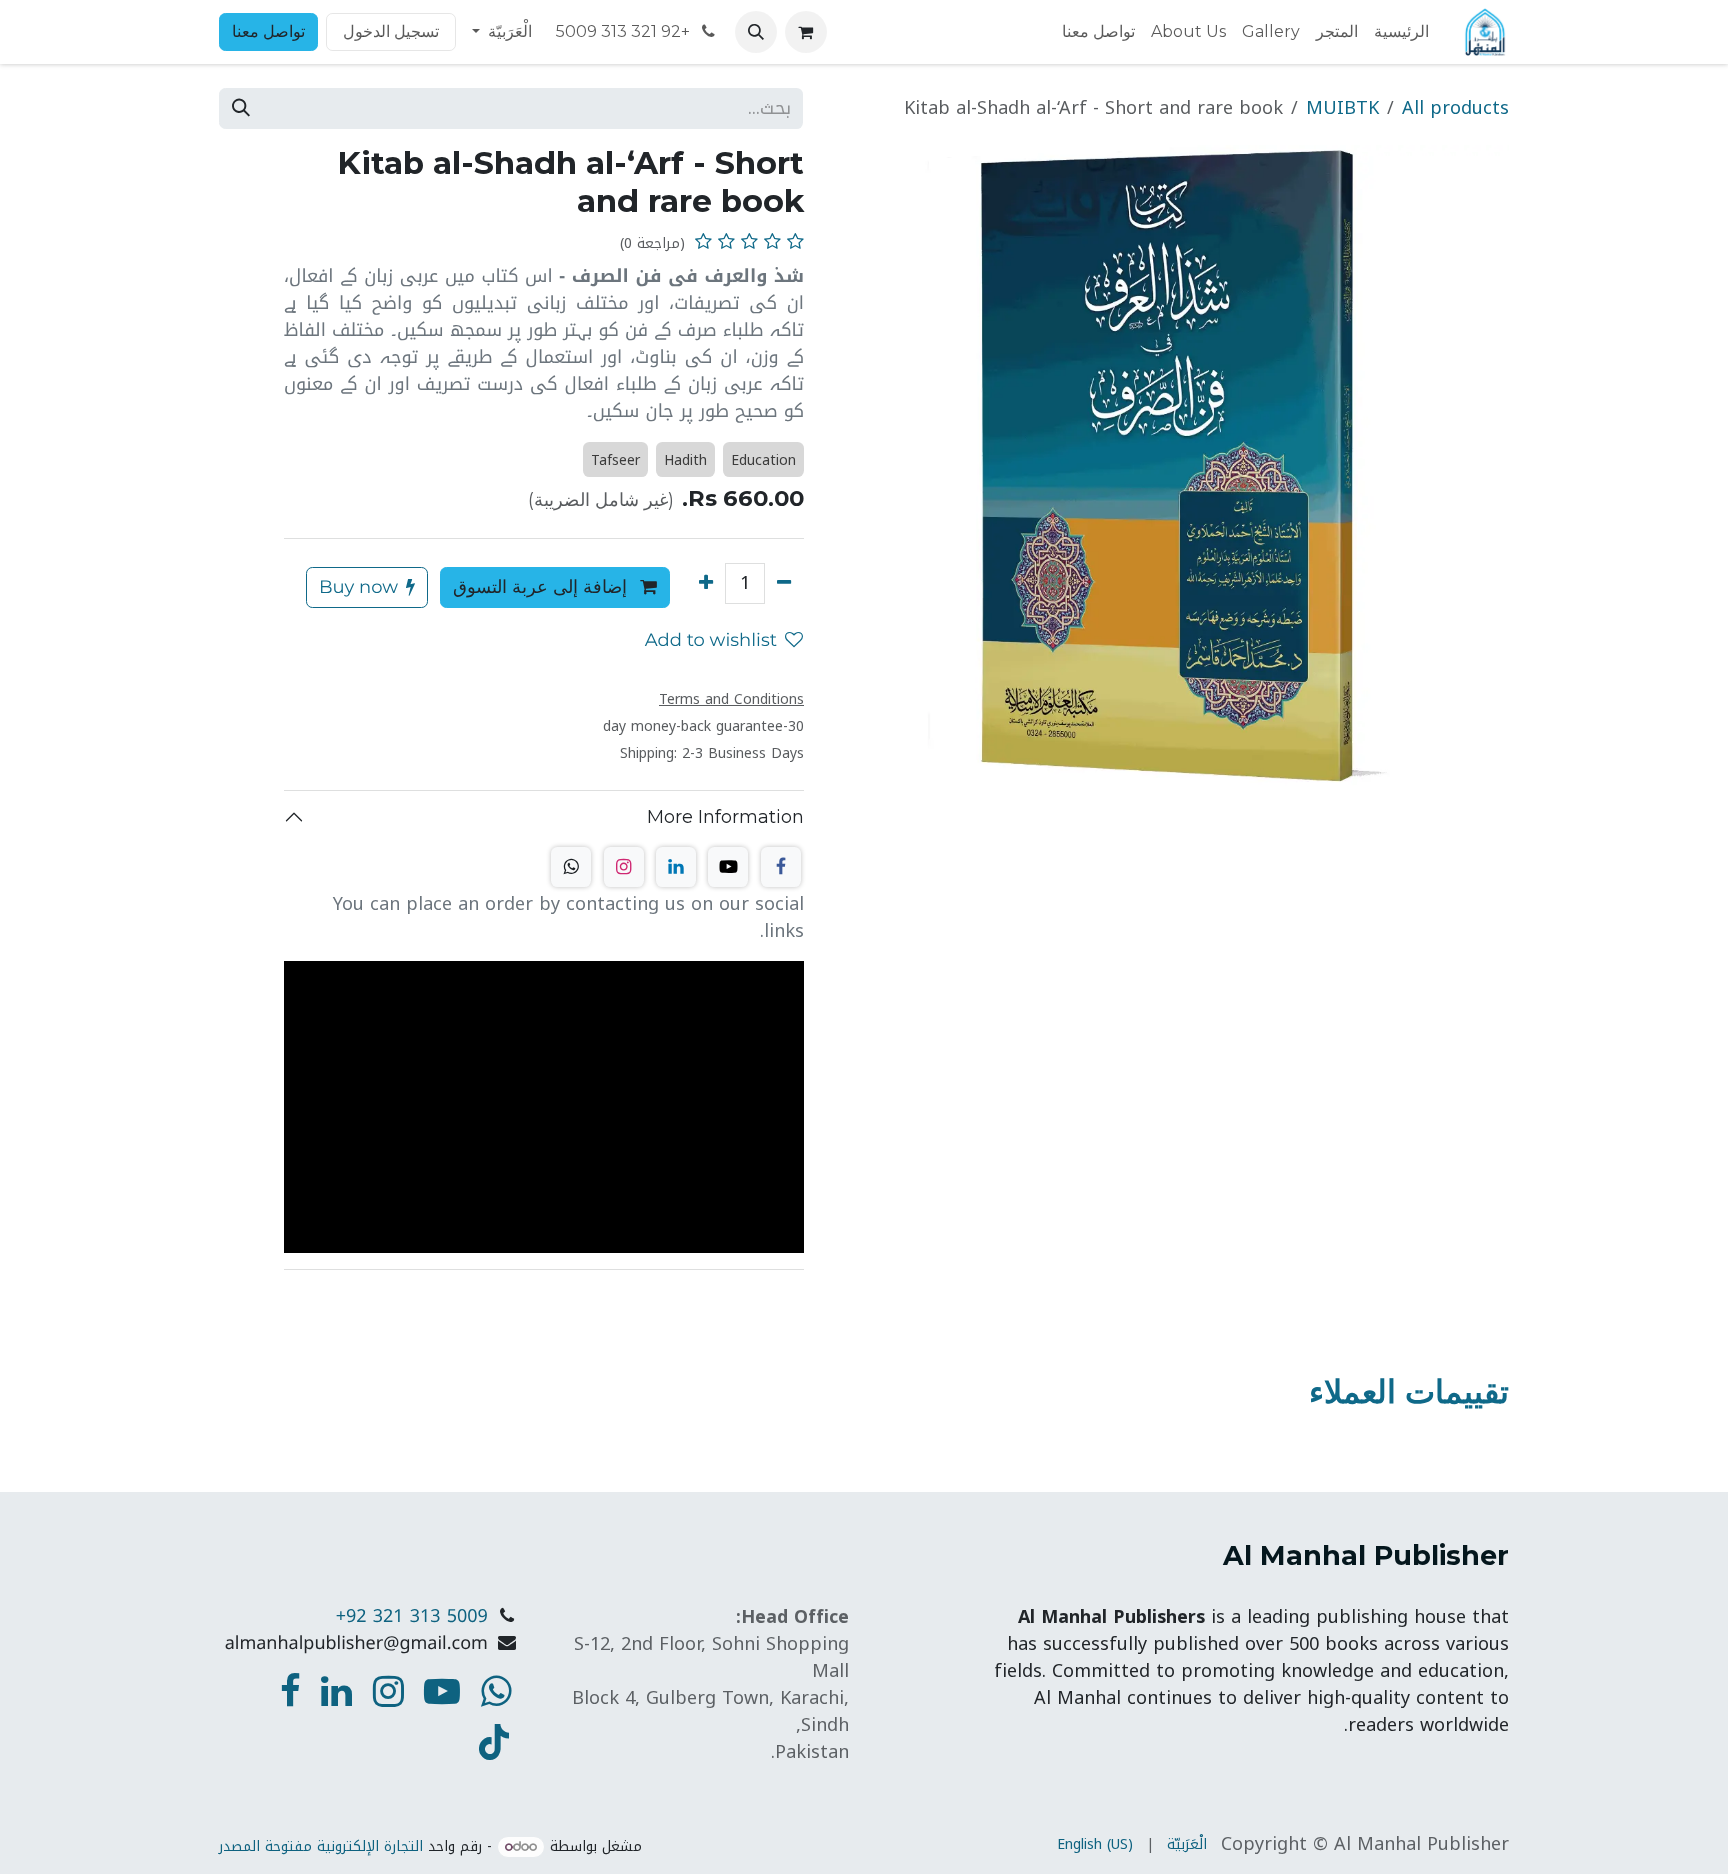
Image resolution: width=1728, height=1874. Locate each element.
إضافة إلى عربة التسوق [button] (542, 587)
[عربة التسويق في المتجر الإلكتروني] (806, 32)
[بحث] (241, 108)
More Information (725, 817)
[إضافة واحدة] (706, 583)
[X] (728, 867)
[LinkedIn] (676, 867)
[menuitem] (1401, 32)
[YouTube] (494, 1742)
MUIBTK (1342, 108)
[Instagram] (624, 867)
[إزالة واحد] (784, 583)
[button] (756, 32)
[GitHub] (571, 867)
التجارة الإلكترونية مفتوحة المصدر (321, 1846)
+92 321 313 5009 (625, 31)
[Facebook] (781, 867)
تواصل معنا (268, 31)
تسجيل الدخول (391, 31)
